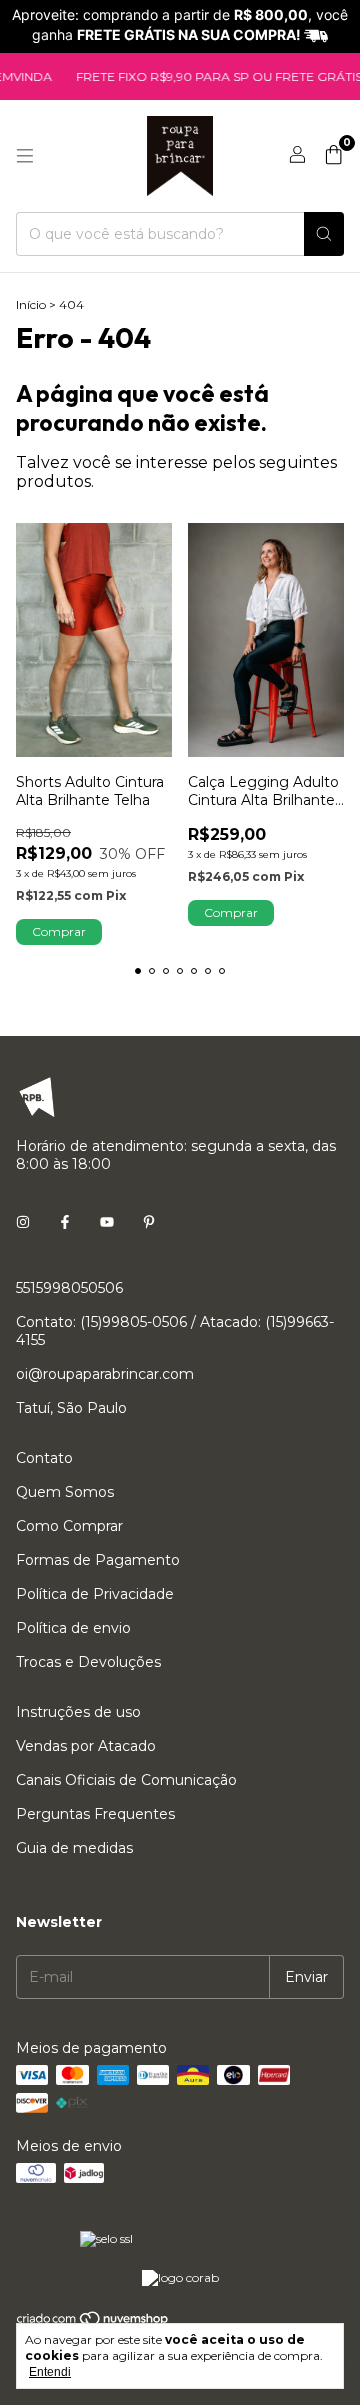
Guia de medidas (74, 1848)
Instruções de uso (78, 1712)
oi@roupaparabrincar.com (105, 1374)
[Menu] (25, 156)
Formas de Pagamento (98, 1560)
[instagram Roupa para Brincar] (23, 1222)
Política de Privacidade (95, 1594)
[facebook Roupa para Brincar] (65, 1222)
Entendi (50, 2372)
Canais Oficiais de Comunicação (126, 1780)
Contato (44, 1458)
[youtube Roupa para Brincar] (107, 1222)
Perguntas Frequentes (95, 1814)
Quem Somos (65, 1492)
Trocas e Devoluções (88, 1662)
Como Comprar (69, 1526)
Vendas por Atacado (86, 1746)
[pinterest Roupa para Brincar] (149, 1222)
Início (31, 304)
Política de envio (73, 1628)
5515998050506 (69, 1288)
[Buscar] (324, 234)
